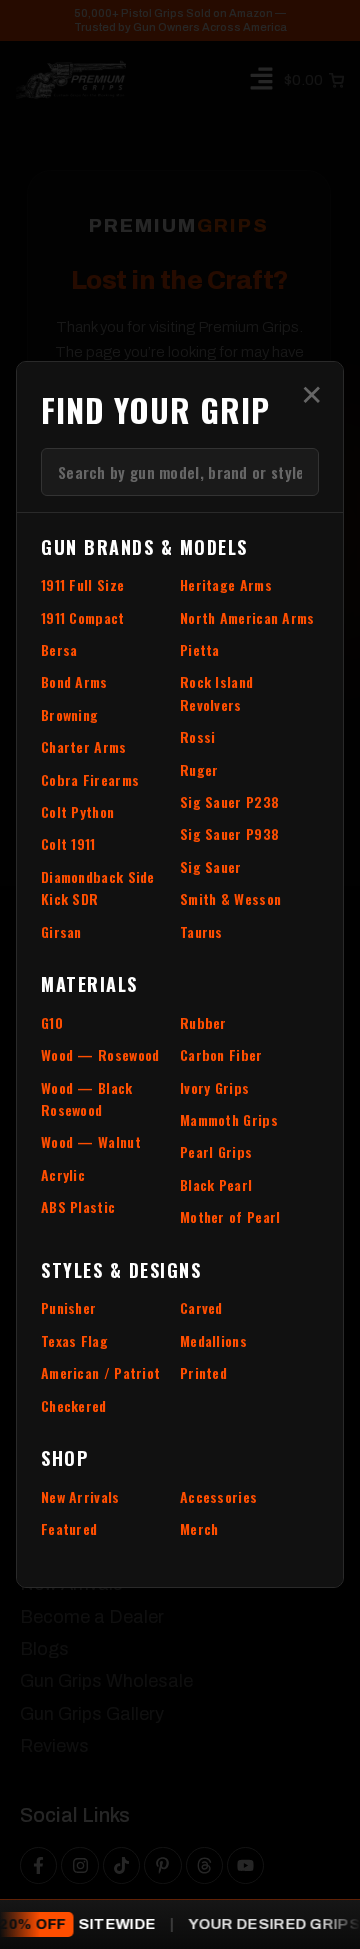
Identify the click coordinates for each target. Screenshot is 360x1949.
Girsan (61, 931)
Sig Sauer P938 (229, 833)
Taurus (201, 931)
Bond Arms (74, 681)
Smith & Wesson (230, 898)
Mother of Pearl (230, 1216)
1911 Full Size (82, 584)
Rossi (198, 736)
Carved (201, 1307)
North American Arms (247, 617)
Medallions (213, 1340)
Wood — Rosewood (100, 1054)
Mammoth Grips (229, 1119)
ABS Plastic (78, 1206)
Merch (199, 1528)
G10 (52, 1022)
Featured (69, 1528)
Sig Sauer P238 (229, 801)
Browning (69, 714)
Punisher (68, 1307)
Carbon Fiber (221, 1054)
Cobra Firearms (90, 779)
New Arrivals (80, 1496)
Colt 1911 (68, 843)
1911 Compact (83, 617)
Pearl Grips (216, 1151)
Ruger (199, 769)
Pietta (200, 649)
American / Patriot (100, 1372)
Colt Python (77, 811)
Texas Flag (74, 1340)
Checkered (74, 1405)
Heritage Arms (226, 584)
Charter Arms (84, 746)
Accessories (218, 1496)
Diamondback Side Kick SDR (98, 887)
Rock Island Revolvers (216, 692)
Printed (203, 1372)
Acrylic (63, 1174)
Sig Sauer (211, 866)
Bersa (59, 649)
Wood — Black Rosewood (87, 1098)
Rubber (203, 1022)
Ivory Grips (214, 1087)
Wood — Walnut (91, 1141)
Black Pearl (216, 1184)
